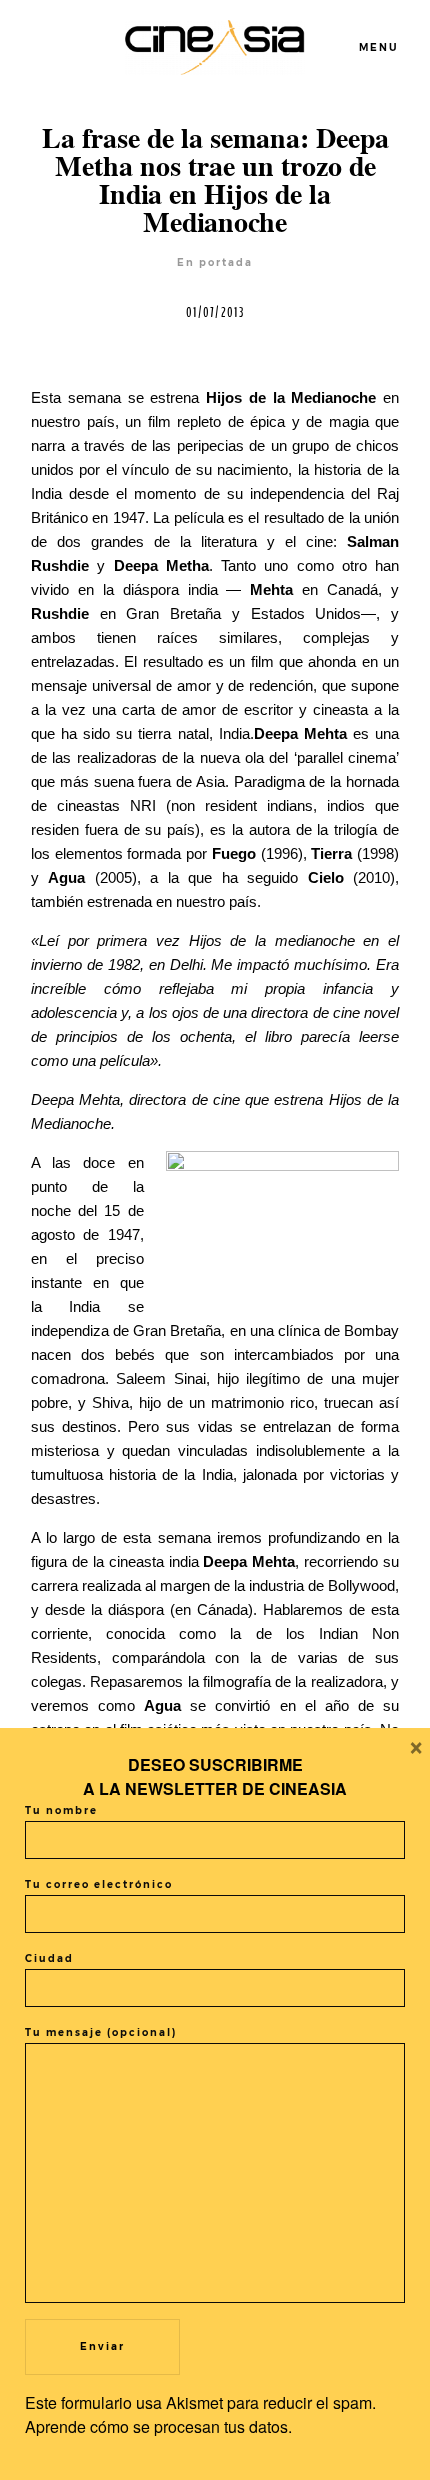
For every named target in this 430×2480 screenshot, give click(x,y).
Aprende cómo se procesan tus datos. (158, 2426)
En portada (215, 262)
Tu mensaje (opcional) (101, 2032)
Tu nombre (61, 1810)
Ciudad (49, 1958)
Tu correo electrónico (99, 1884)
